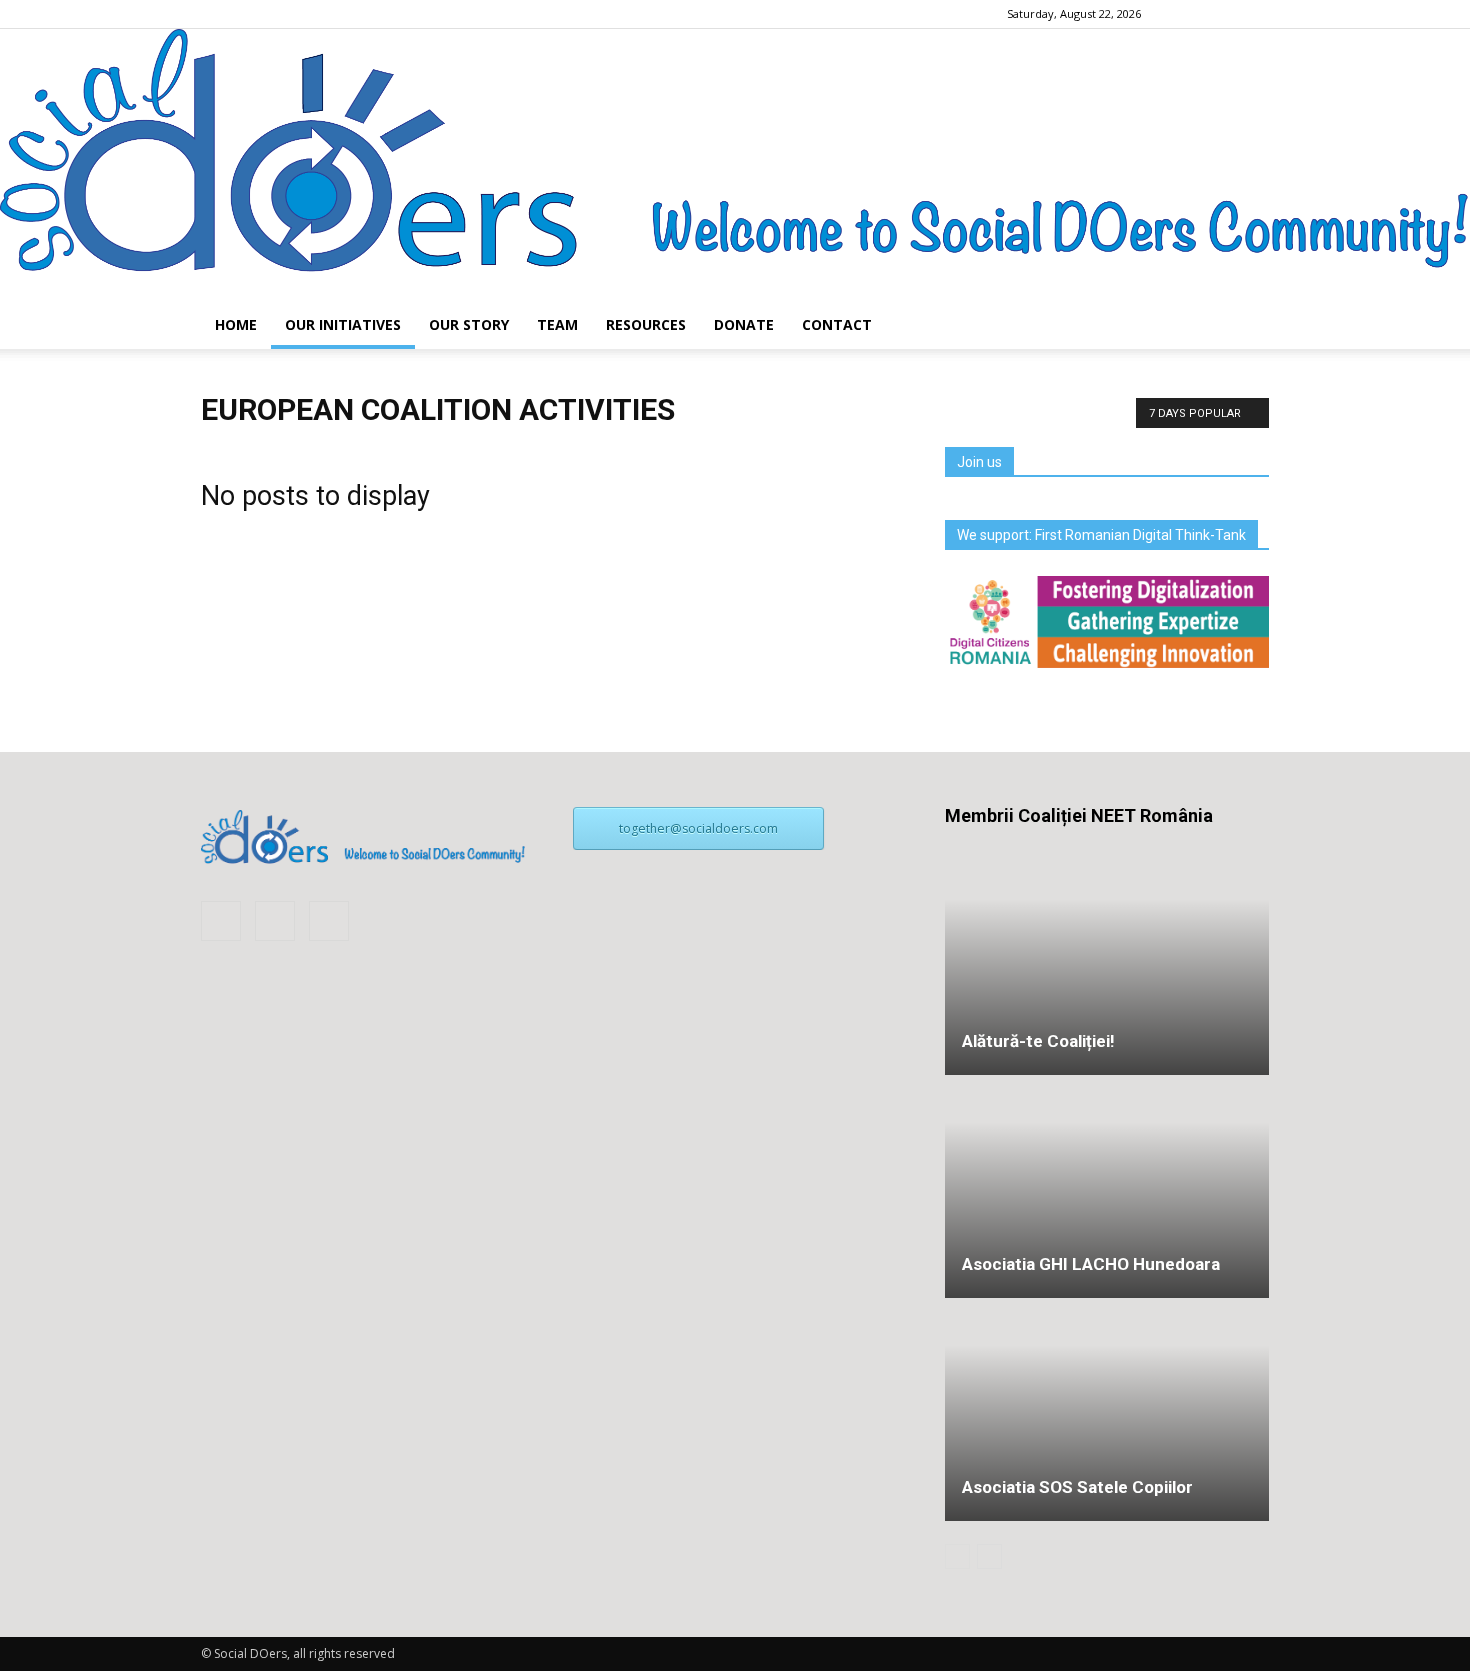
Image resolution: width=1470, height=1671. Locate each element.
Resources (646, 324)
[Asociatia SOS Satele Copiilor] (1107, 1344)
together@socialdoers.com (698, 828)
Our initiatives (343, 324)
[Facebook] (1188, 14)
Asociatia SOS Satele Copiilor (1077, 1487)
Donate (744, 324)
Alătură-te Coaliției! (1038, 1041)
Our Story (469, 324)
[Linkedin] (1221, 14)
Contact (837, 324)
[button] (1245, 325)
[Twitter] (1254, 14)
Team (557, 324)
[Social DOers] (735, 165)
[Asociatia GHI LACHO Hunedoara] (1107, 1188)
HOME (236, 324)
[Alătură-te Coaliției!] (1107, 965)
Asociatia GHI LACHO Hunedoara (1091, 1264)
